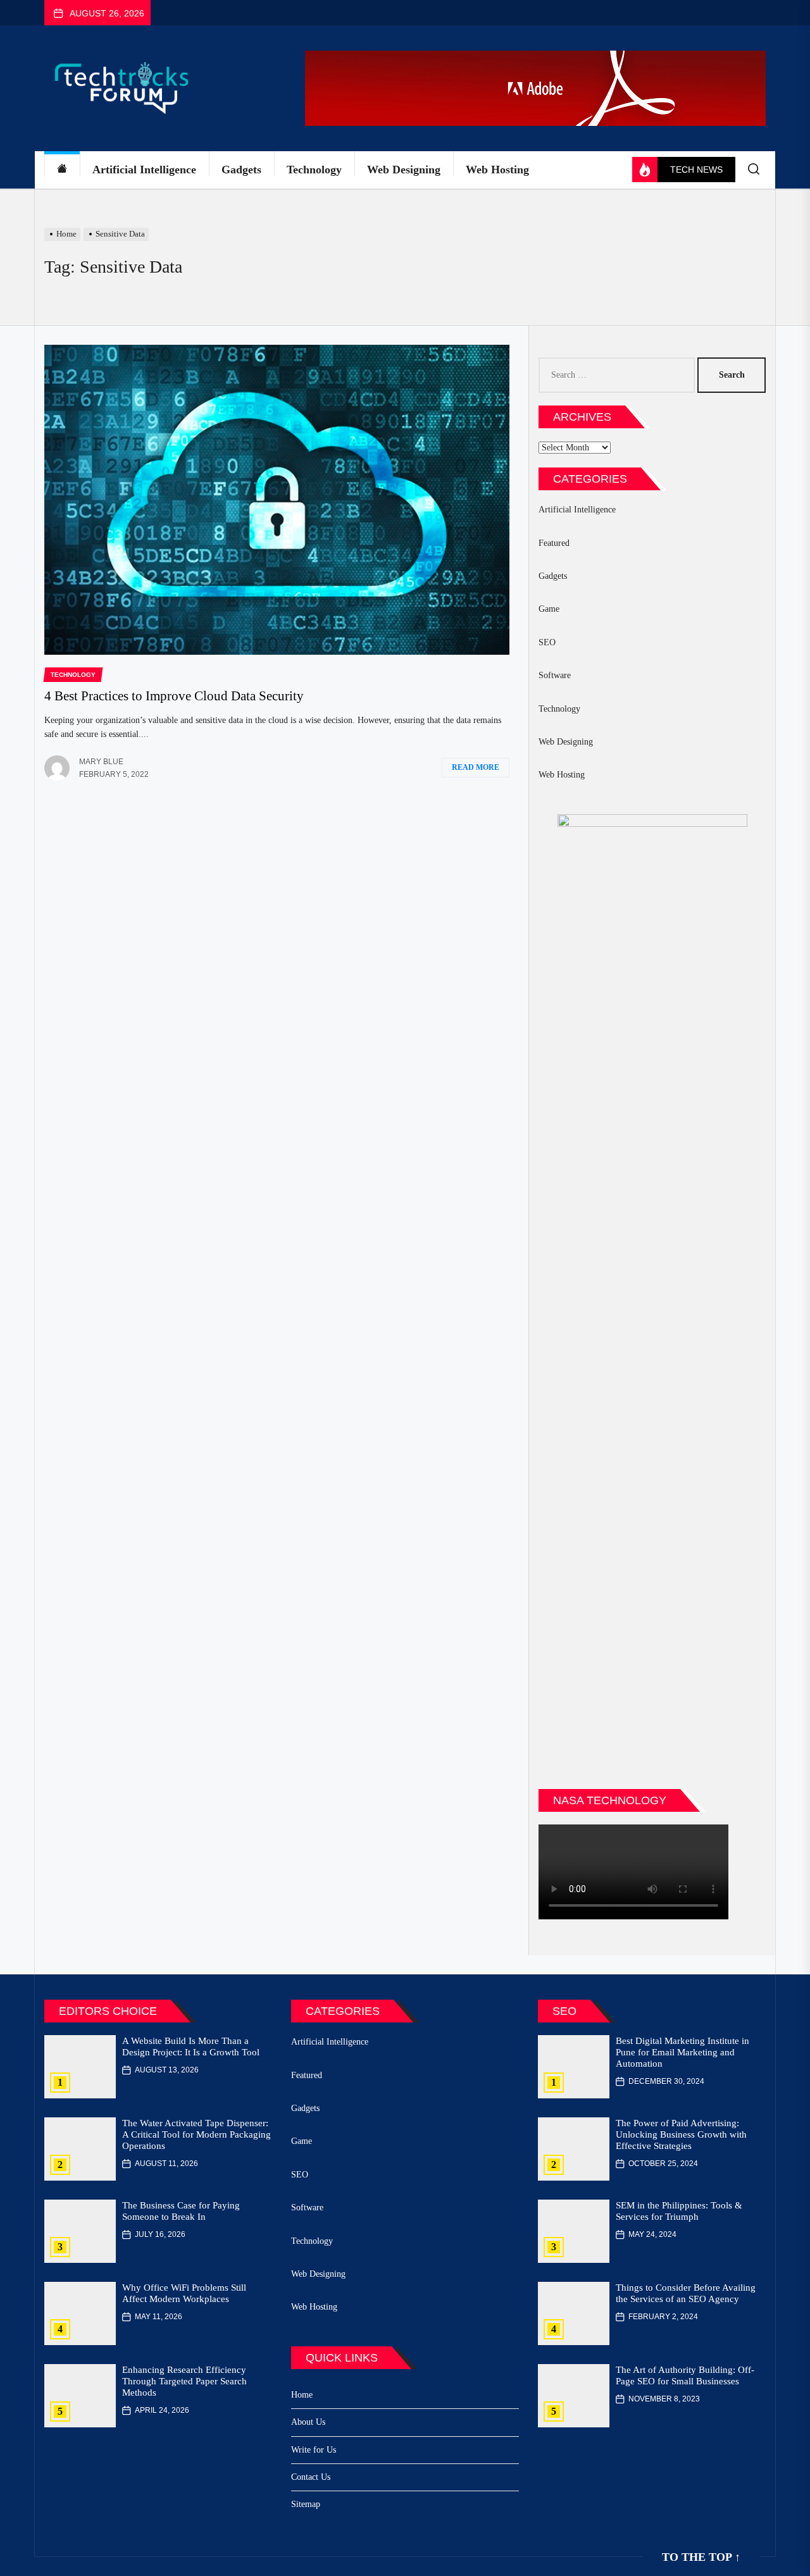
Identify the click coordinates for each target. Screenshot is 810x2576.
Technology (314, 170)
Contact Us (311, 2477)
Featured (554, 543)
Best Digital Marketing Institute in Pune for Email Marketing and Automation (682, 2052)
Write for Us (314, 2450)
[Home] (62, 170)
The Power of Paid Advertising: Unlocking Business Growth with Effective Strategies (681, 2134)
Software (555, 675)
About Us (308, 2422)
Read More (476, 767)
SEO (547, 642)
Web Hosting (497, 170)
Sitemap (306, 2504)
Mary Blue (101, 762)
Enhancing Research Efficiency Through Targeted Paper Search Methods (184, 2381)
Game (549, 609)
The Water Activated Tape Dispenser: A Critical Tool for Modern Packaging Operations (196, 2134)
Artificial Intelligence (144, 170)
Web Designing (404, 170)
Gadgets (241, 170)
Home (302, 2395)
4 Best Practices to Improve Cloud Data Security (174, 696)
